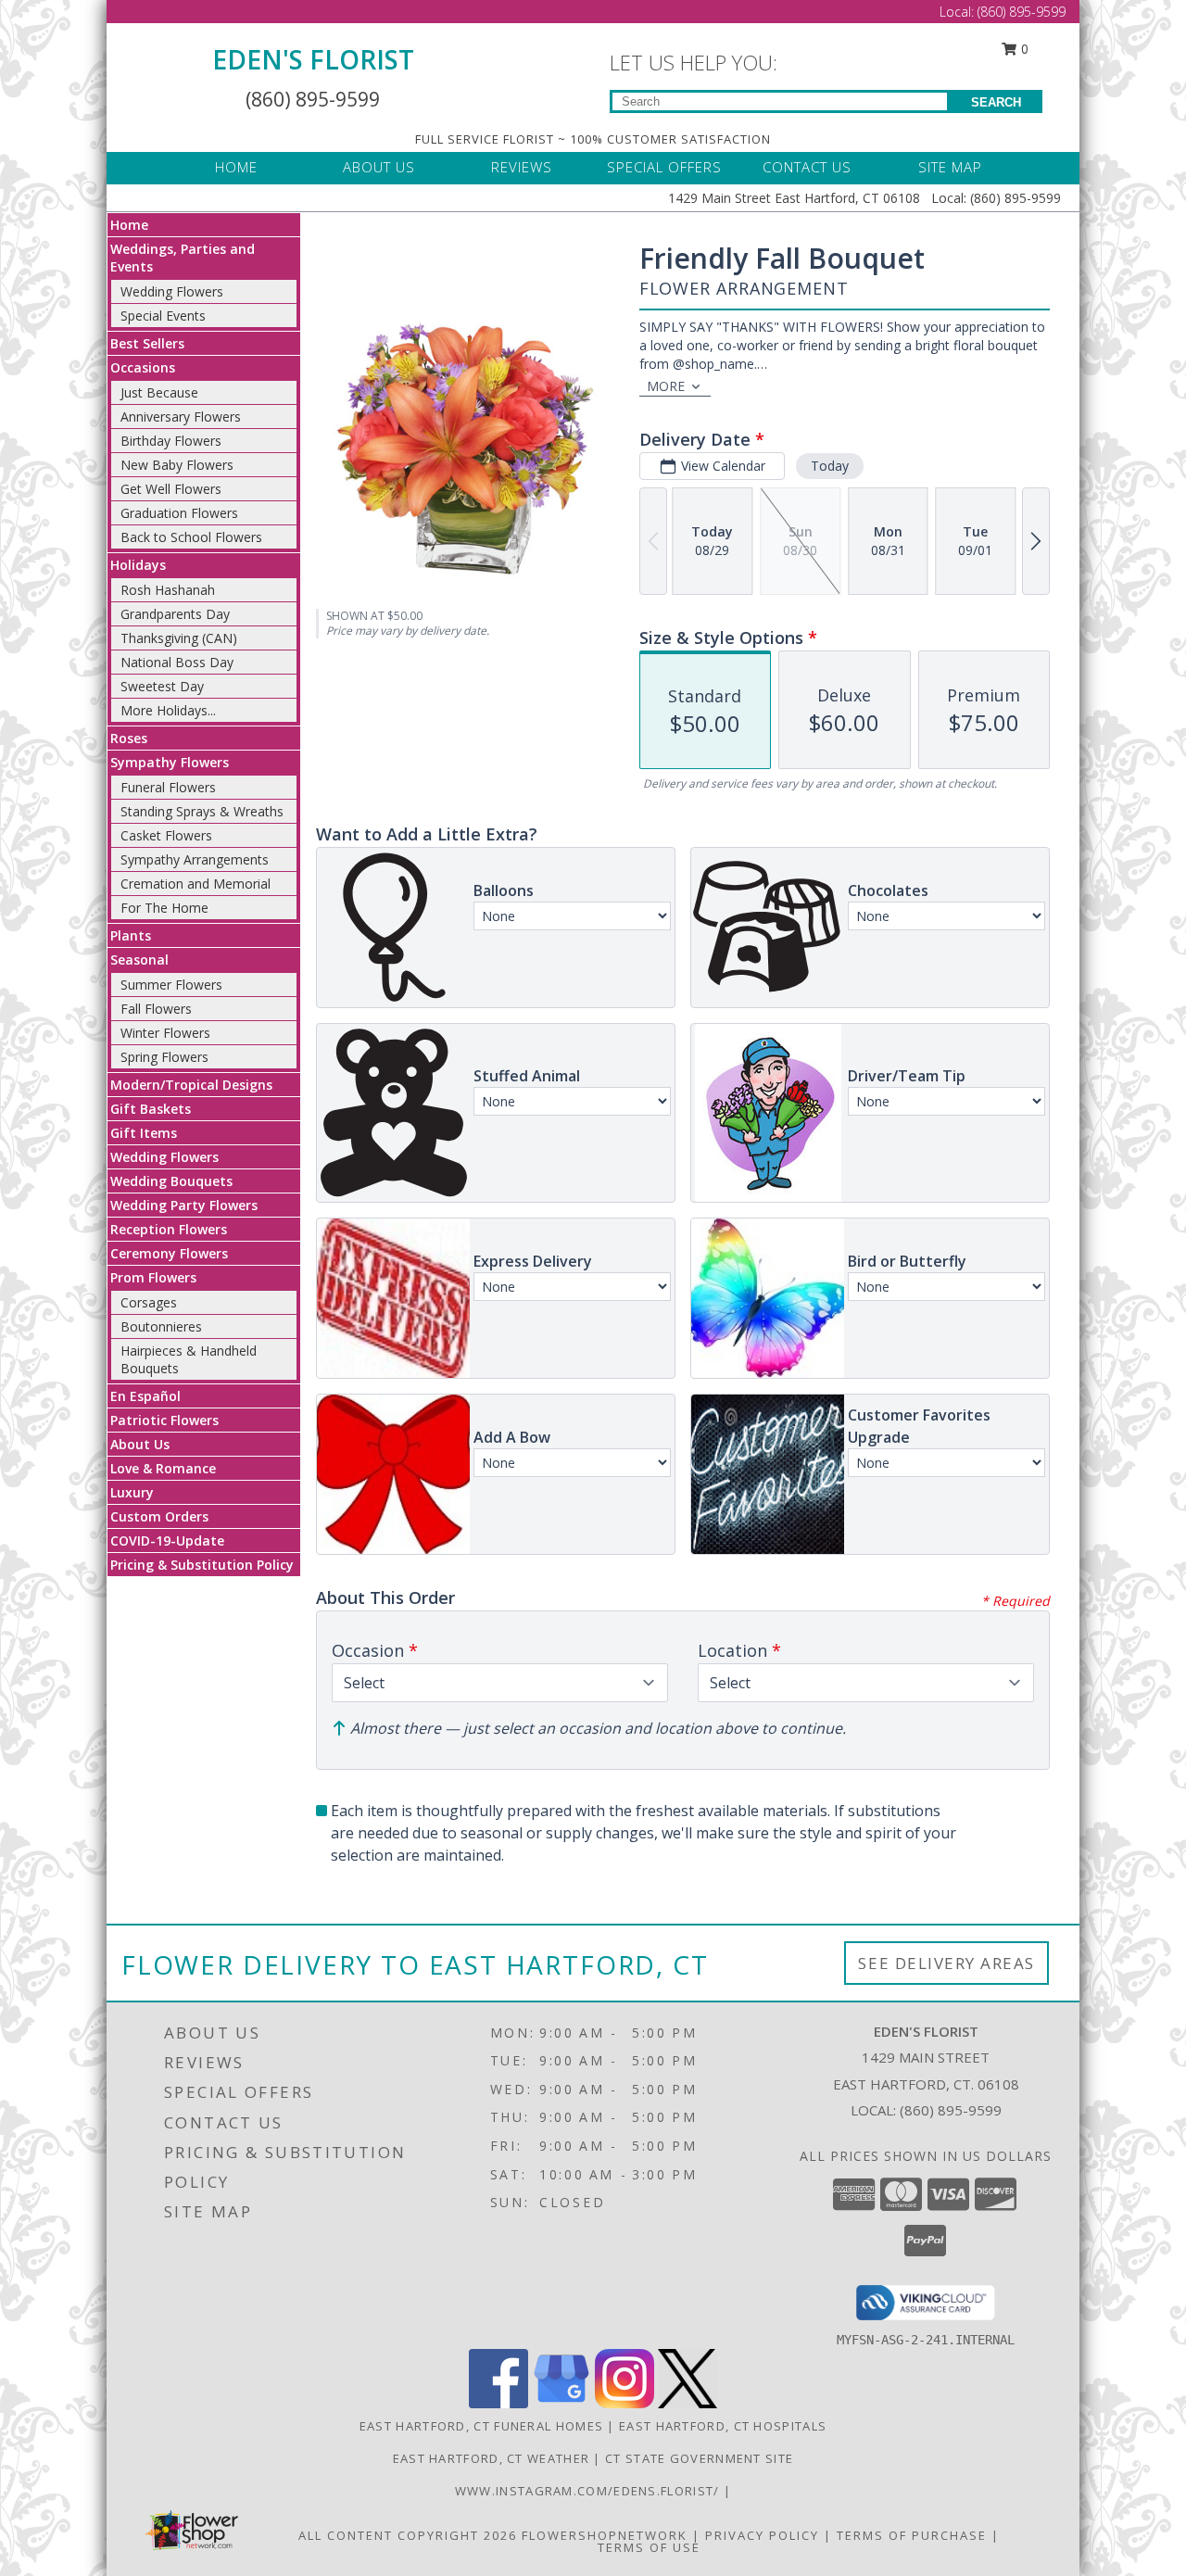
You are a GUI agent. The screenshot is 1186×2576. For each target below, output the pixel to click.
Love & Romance (163, 1468)
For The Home (164, 908)
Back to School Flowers (191, 537)
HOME (236, 167)
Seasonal (139, 960)
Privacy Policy (762, 2535)
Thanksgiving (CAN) (179, 638)
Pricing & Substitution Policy (202, 1565)
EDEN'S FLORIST (313, 59)
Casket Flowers (166, 835)
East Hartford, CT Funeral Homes (481, 2426)
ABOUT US (379, 167)
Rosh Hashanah (168, 590)
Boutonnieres (161, 1326)
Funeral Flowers (168, 787)
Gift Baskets (151, 1109)
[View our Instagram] (625, 2403)
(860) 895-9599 (1022, 12)
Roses (129, 738)
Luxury (132, 1492)
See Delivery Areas (946, 1963)
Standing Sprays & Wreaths (202, 811)
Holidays (138, 565)
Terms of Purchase (912, 2535)
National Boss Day (177, 662)
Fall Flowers (156, 1009)
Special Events (163, 316)
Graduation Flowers (179, 513)
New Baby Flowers (177, 465)
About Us (140, 1444)
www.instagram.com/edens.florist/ (589, 2491)
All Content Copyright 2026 (408, 2535)
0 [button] (1023, 49)
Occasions (143, 367)
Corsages (149, 1302)
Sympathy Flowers (170, 762)
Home (129, 225)
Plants (131, 935)
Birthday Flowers (171, 441)
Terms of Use (649, 2547)
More (666, 386)
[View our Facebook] (498, 2403)
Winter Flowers (165, 1033)
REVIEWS (522, 167)
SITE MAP (950, 167)
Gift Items (144, 1133)
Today (830, 466)
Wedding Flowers (172, 291)
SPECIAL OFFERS (664, 167)
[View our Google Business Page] (561, 2403)
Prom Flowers (153, 1277)
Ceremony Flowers (169, 1253)
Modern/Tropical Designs (191, 1085)
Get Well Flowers (171, 489)
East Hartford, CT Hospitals (723, 2426)
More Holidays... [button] (168, 710)
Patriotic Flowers (164, 1420)
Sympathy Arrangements (195, 859)
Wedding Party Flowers (184, 1205)
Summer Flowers (171, 985)
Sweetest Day (162, 686)
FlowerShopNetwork (605, 2535)
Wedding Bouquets (171, 1181)
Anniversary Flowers (181, 417)
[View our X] (688, 2403)
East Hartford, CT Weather (492, 2458)
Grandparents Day (175, 614)
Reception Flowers (169, 1229)
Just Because (159, 392)
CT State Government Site (699, 2458)
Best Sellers (147, 343)
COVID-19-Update (167, 1541)
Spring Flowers (164, 1057)
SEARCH (996, 102)
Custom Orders (159, 1516)
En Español (145, 1396)
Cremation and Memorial (196, 884)
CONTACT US (807, 167)
